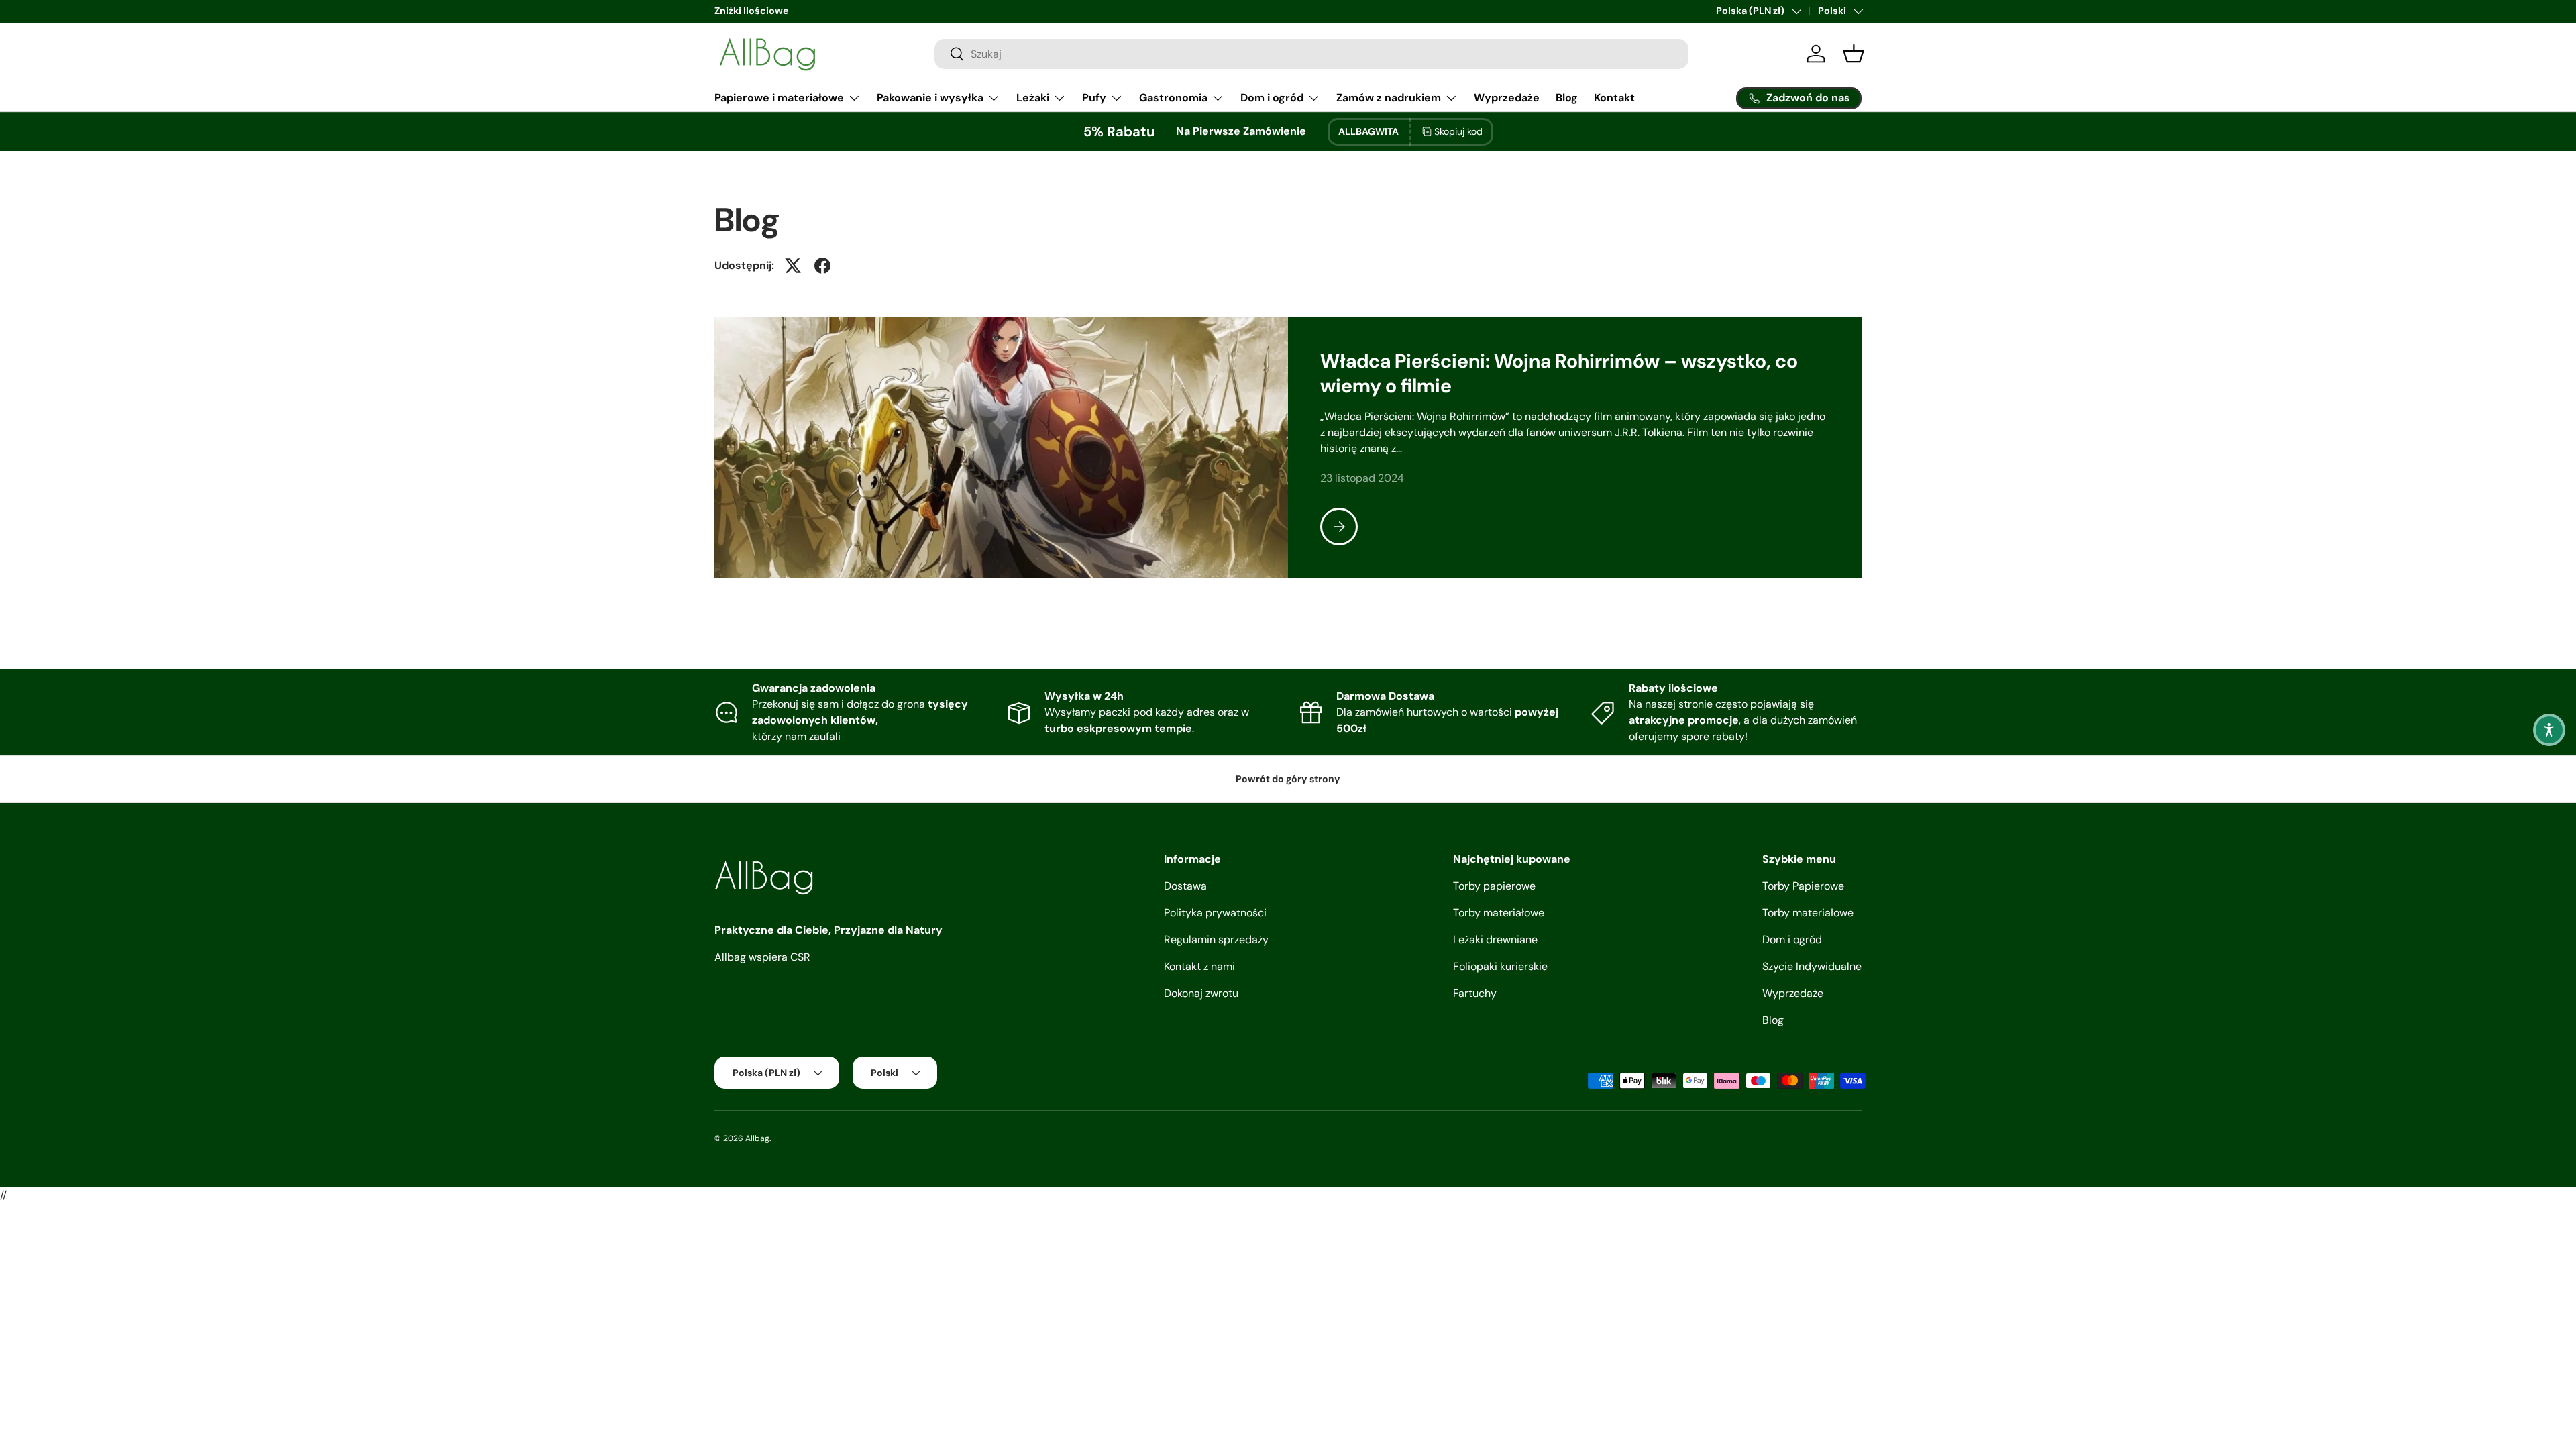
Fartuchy (1475, 993)
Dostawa (1185, 886)
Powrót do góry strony (1288, 779)
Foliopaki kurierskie (1500, 966)
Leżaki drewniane (1495, 940)
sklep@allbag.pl (1687, 11)
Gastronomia (1173, 98)
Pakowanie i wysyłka (930, 98)
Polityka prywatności (1215, 913)
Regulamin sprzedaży (1216, 940)
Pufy (1094, 98)
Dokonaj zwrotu (1201, 993)
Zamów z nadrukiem (1389, 98)
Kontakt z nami (1199, 966)
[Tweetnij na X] (793, 266)
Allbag (757, 1138)
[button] (2549, 730)
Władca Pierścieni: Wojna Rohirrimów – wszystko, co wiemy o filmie (1559, 373)
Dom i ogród (1272, 98)
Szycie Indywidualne (1812, 966)
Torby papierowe (1494, 886)
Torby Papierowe (1803, 886)
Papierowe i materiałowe (779, 98)
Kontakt (1614, 98)
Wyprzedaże (1507, 98)
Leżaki (1033, 98)
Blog (1567, 98)
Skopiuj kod (1458, 131)
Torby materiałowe (1499, 913)
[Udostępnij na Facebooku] (822, 266)
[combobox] (1311, 54)
